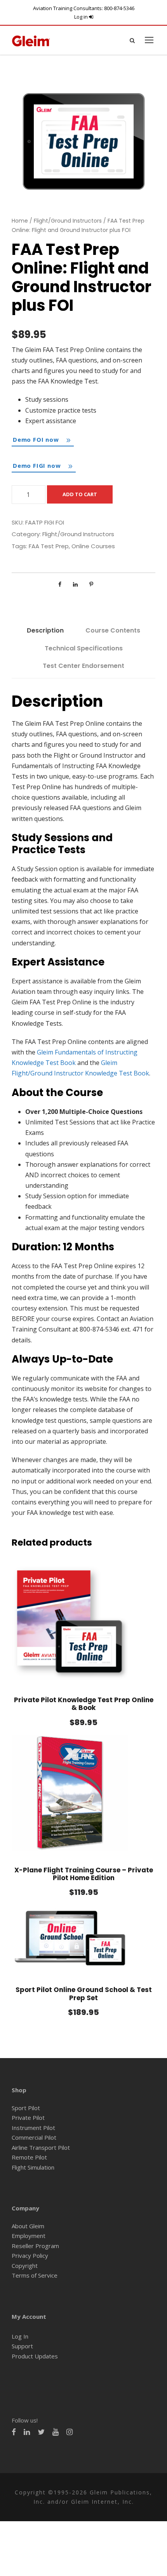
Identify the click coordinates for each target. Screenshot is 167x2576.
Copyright (25, 2266)
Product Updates (35, 2356)
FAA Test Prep (49, 546)
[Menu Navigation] (149, 40)
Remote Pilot (29, 2157)
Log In (20, 2336)
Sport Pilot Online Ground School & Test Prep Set (84, 1994)
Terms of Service (35, 2275)
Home (20, 221)
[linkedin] (27, 2432)
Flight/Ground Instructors (68, 221)
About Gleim (28, 2226)
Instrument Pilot (33, 2128)
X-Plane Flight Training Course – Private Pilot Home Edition (84, 1874)
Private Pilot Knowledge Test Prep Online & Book (84, 1704)
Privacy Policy (30, 2255)
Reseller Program (35, 2246)
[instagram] (70, 2432)
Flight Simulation (33, 2167)
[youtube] (56, 2432)
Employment (29, 2236)
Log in (82, 17)
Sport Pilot (26, 2108)
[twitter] (41, 2432)
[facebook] (14, 2432)
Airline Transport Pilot (41, 2147)
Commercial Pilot (34, 2137)
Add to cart (80, 494)
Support (22, 2346)
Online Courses (93, 546)
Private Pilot (28, 2118)
